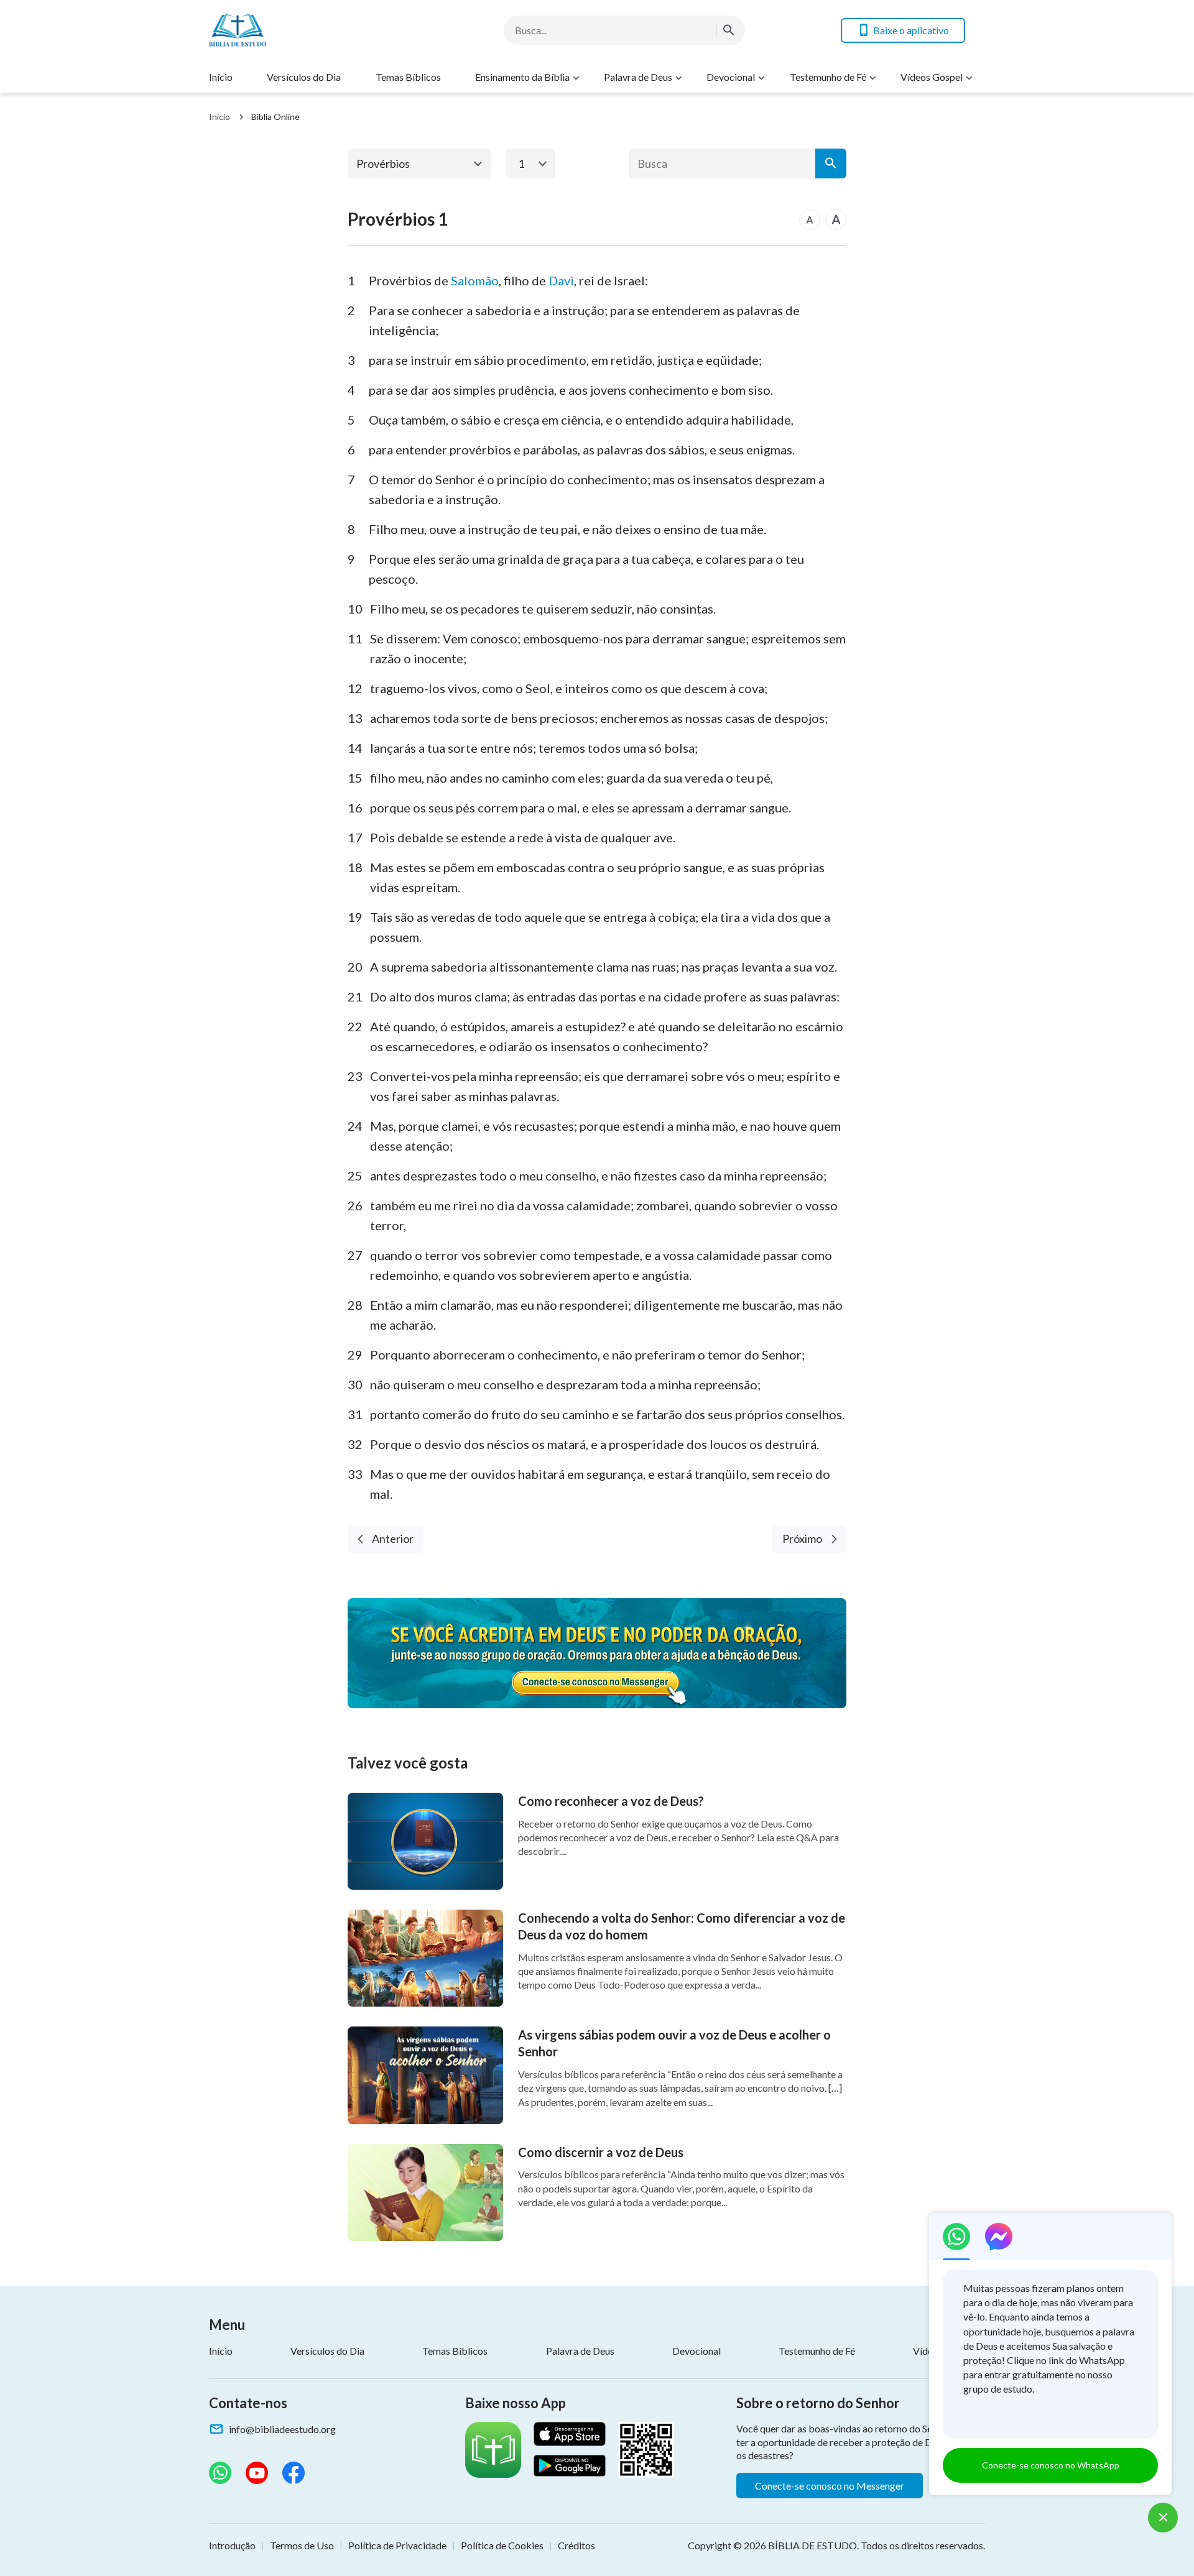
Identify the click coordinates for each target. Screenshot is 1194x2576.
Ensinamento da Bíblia (522, 77)
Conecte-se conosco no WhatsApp (1051, 2465)
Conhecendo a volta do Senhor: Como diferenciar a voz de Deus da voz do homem (682, 1926)
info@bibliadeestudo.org (282, 2429)
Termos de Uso (302, 2545)
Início (221, 77)
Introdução (232, 2545)
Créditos (576, 2545)
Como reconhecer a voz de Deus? (611, 1801)
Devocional (731, 77)
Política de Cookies (502, 2545)
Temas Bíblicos (408, 77)
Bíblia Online (275, 117)
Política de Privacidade (397, 2545)
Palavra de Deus (638, 77)
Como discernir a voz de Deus (601, 2152)
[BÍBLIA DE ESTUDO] (308, 30)
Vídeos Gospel (932, 77)
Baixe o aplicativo (911, 30)
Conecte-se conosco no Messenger (830, 2486)
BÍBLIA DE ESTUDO (812, 2545)
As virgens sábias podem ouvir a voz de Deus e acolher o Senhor (674, 2043)
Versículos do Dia (304, 77)
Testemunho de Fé (828, 77)
